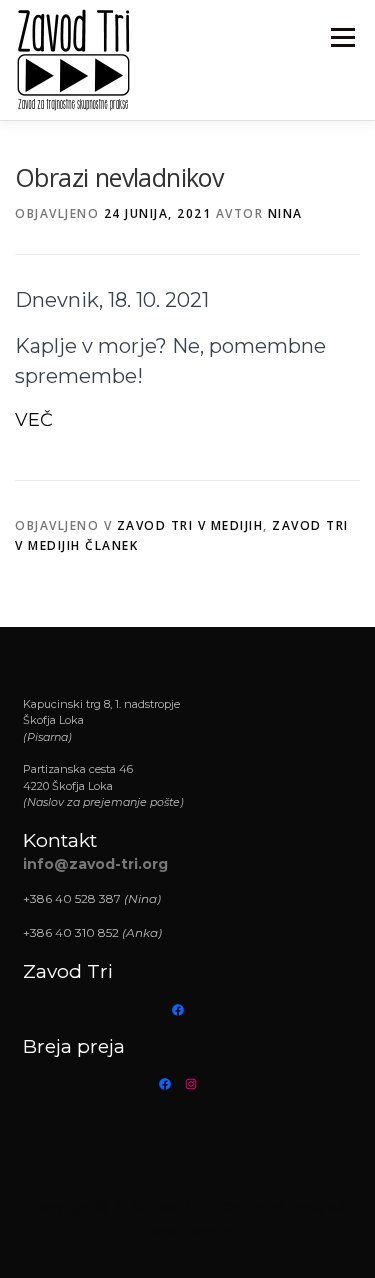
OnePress (254, 1206)
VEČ (34, 420)
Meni (339, 37)
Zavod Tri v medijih (190, 525)
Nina (285, 213)
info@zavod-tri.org (95, 864)
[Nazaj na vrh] (187, 1160)
